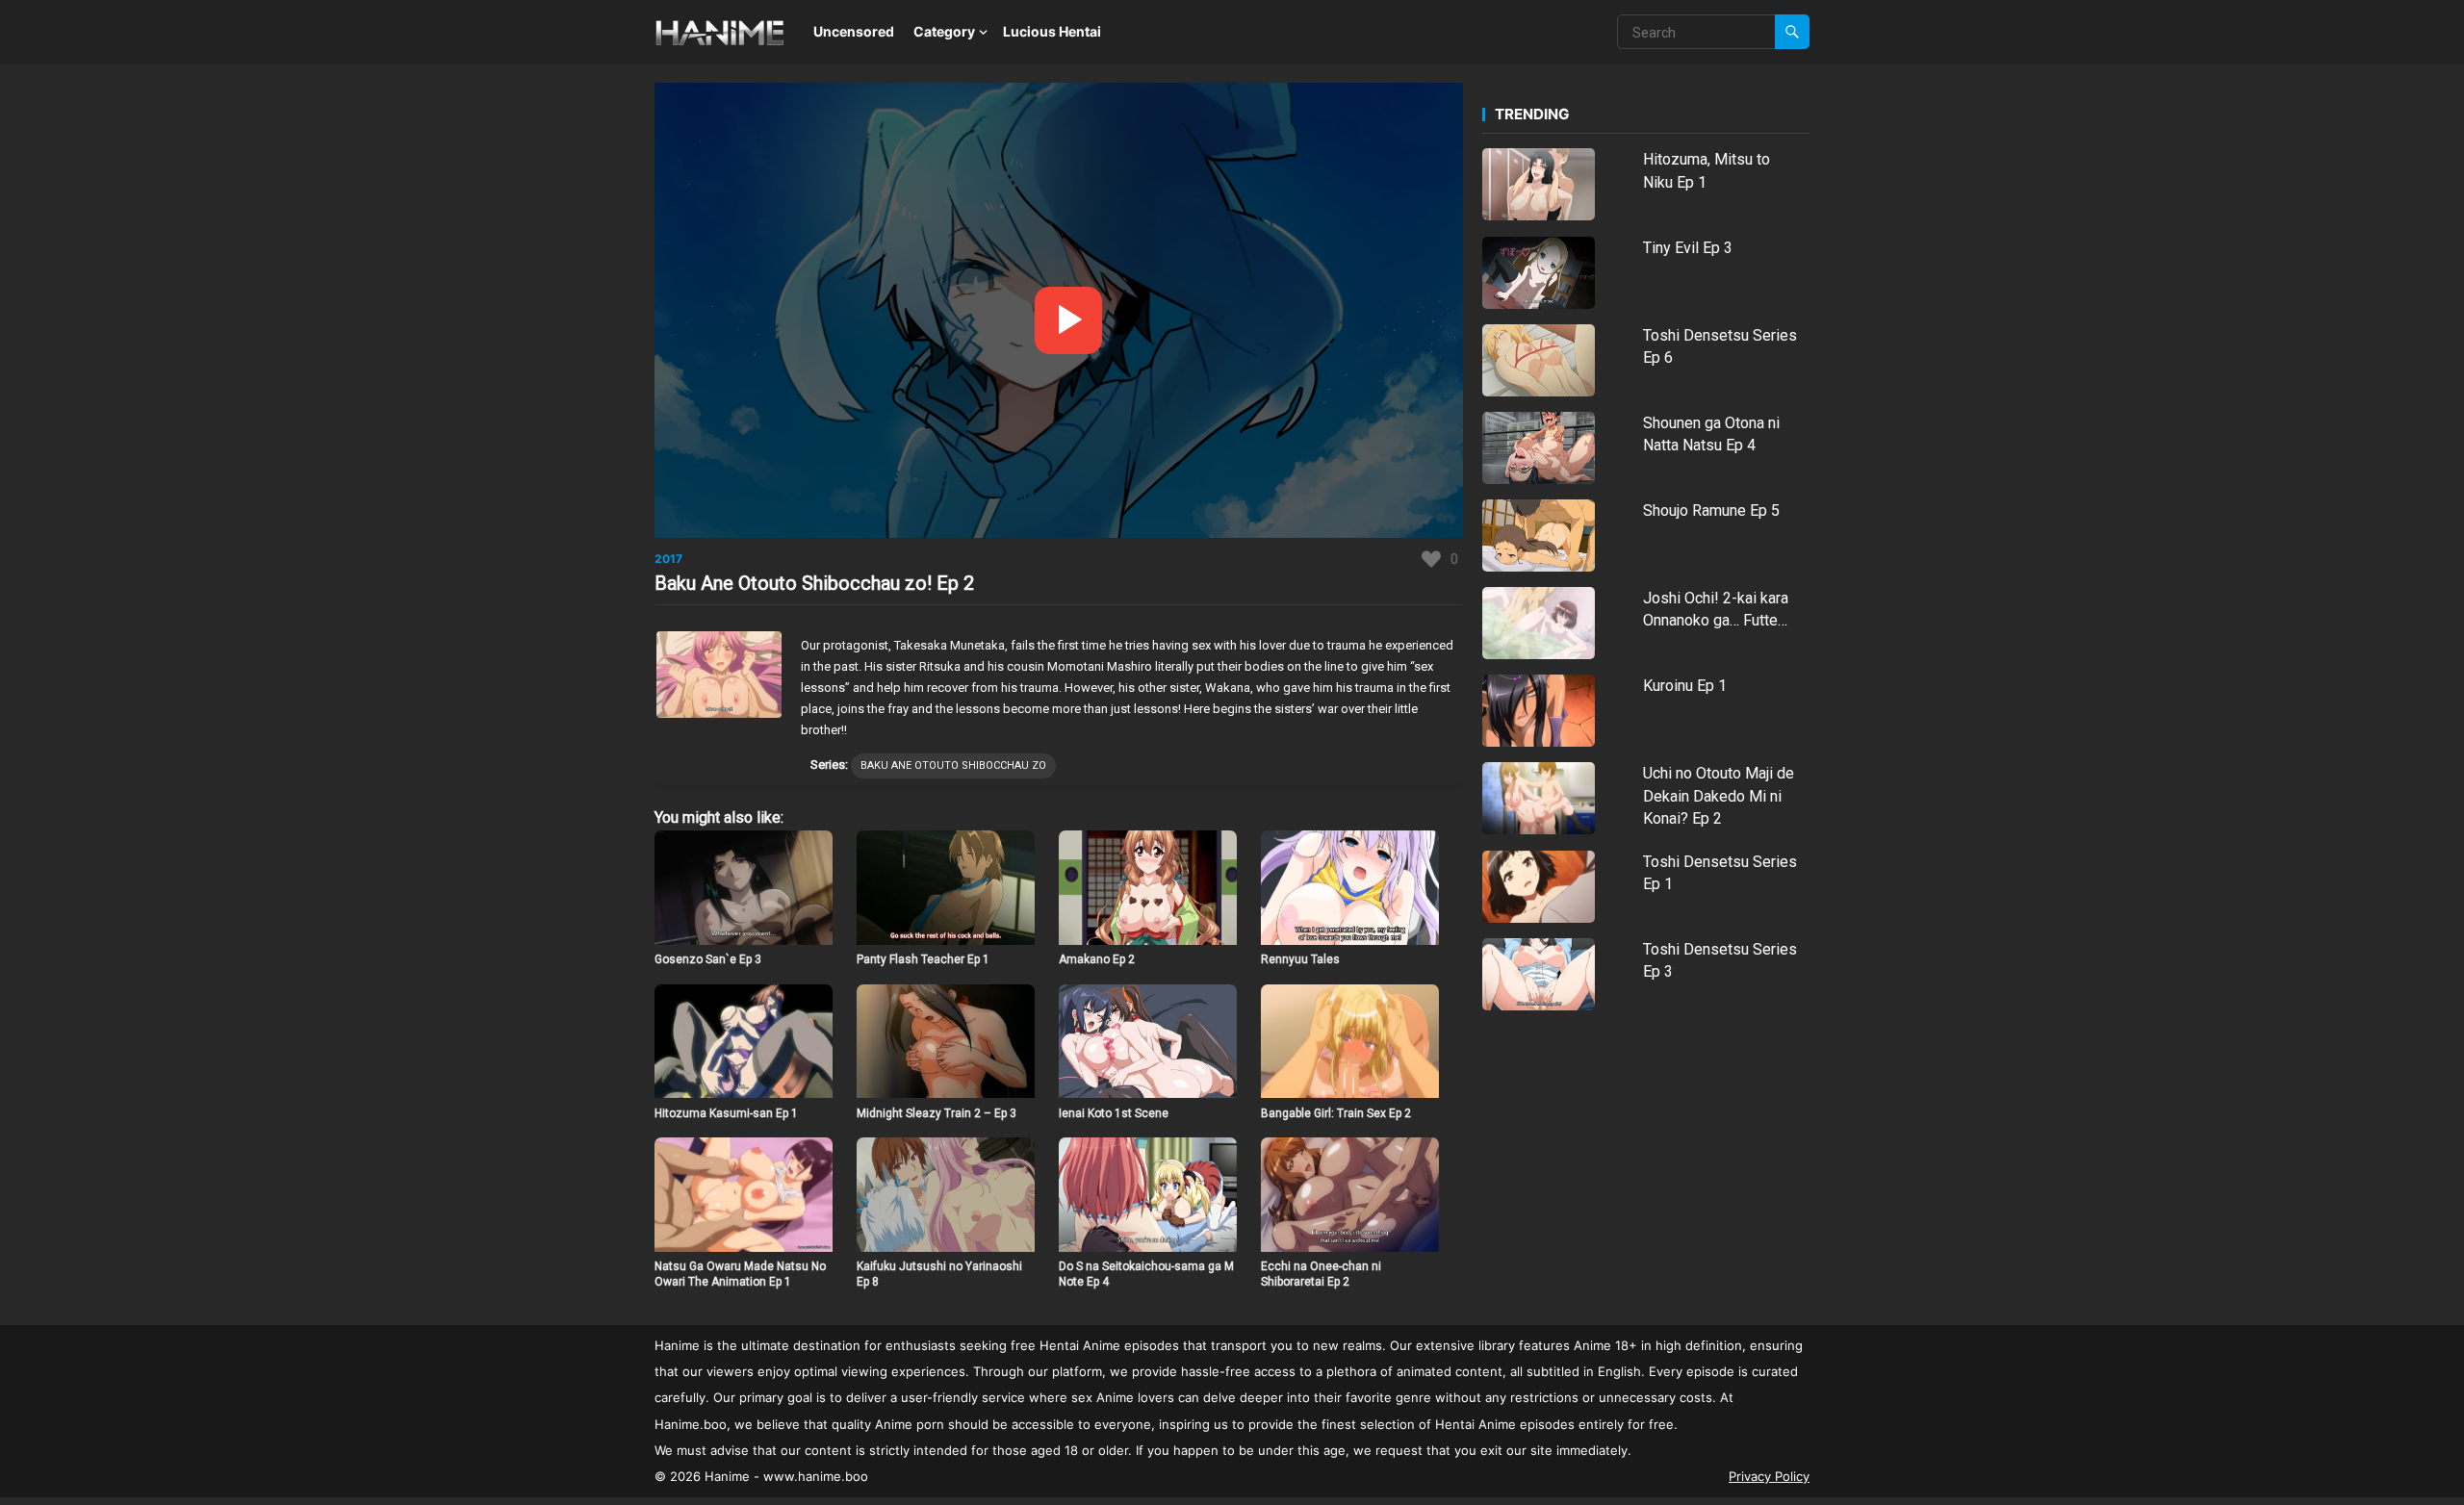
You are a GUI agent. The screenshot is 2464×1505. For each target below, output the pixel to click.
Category (944, 31)
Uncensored (854, 31)
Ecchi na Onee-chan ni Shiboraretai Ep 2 (1321, 1274)
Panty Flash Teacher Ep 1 (923, 959)
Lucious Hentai (1052, 31)
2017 (668, 559)
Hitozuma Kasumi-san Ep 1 (726, 1113)
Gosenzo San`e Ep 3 (708, 959)
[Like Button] (1431, 559)
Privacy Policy (1769, 1476)
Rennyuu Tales (1300, 959)
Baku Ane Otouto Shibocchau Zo (953, 765)
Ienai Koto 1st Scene (1114, 1113)
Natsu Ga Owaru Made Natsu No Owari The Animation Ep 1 (740, 1274)
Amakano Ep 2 (1097, 959)
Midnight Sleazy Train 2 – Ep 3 (937, 1113)
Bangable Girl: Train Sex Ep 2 (1336, 1113)
